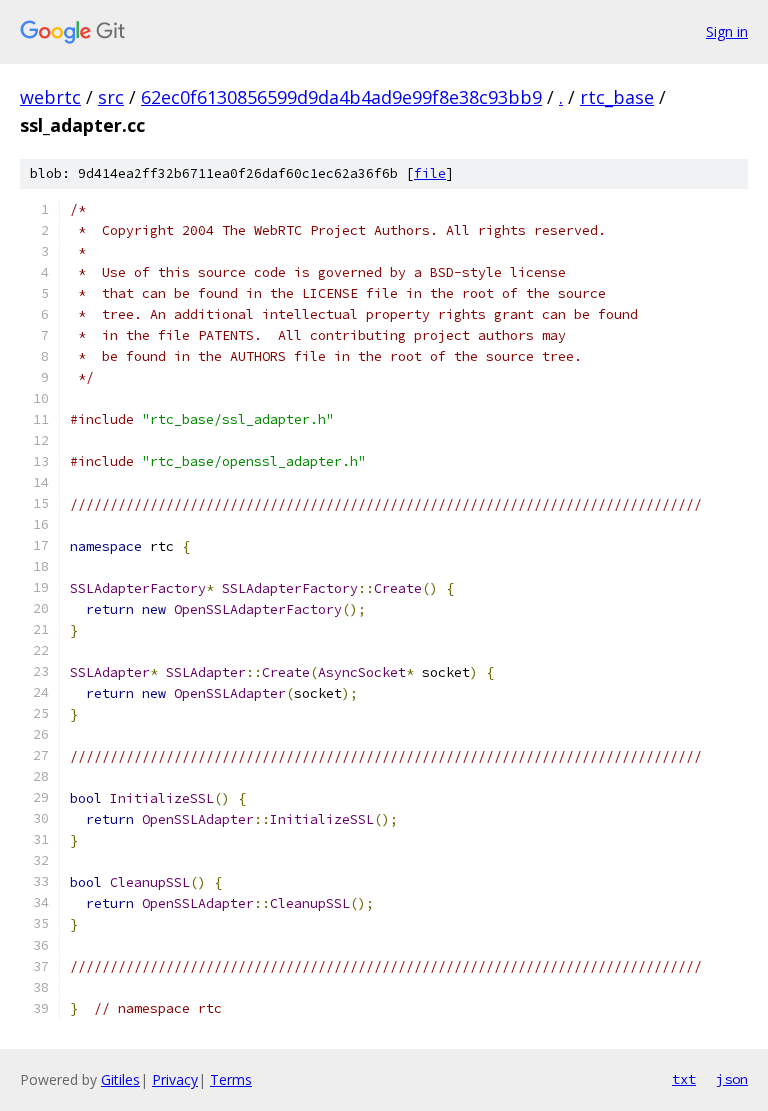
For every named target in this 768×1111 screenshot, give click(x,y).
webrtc (50, 97)
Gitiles (120, 1079)
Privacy (175, 1079)
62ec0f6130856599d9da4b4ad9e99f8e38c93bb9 (341, 97)
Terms (231, 1079)
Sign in (727, 31)
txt (684, 1079)
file (430, 173)
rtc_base (617, 97)
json (732, 1079)
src (111, 97)
